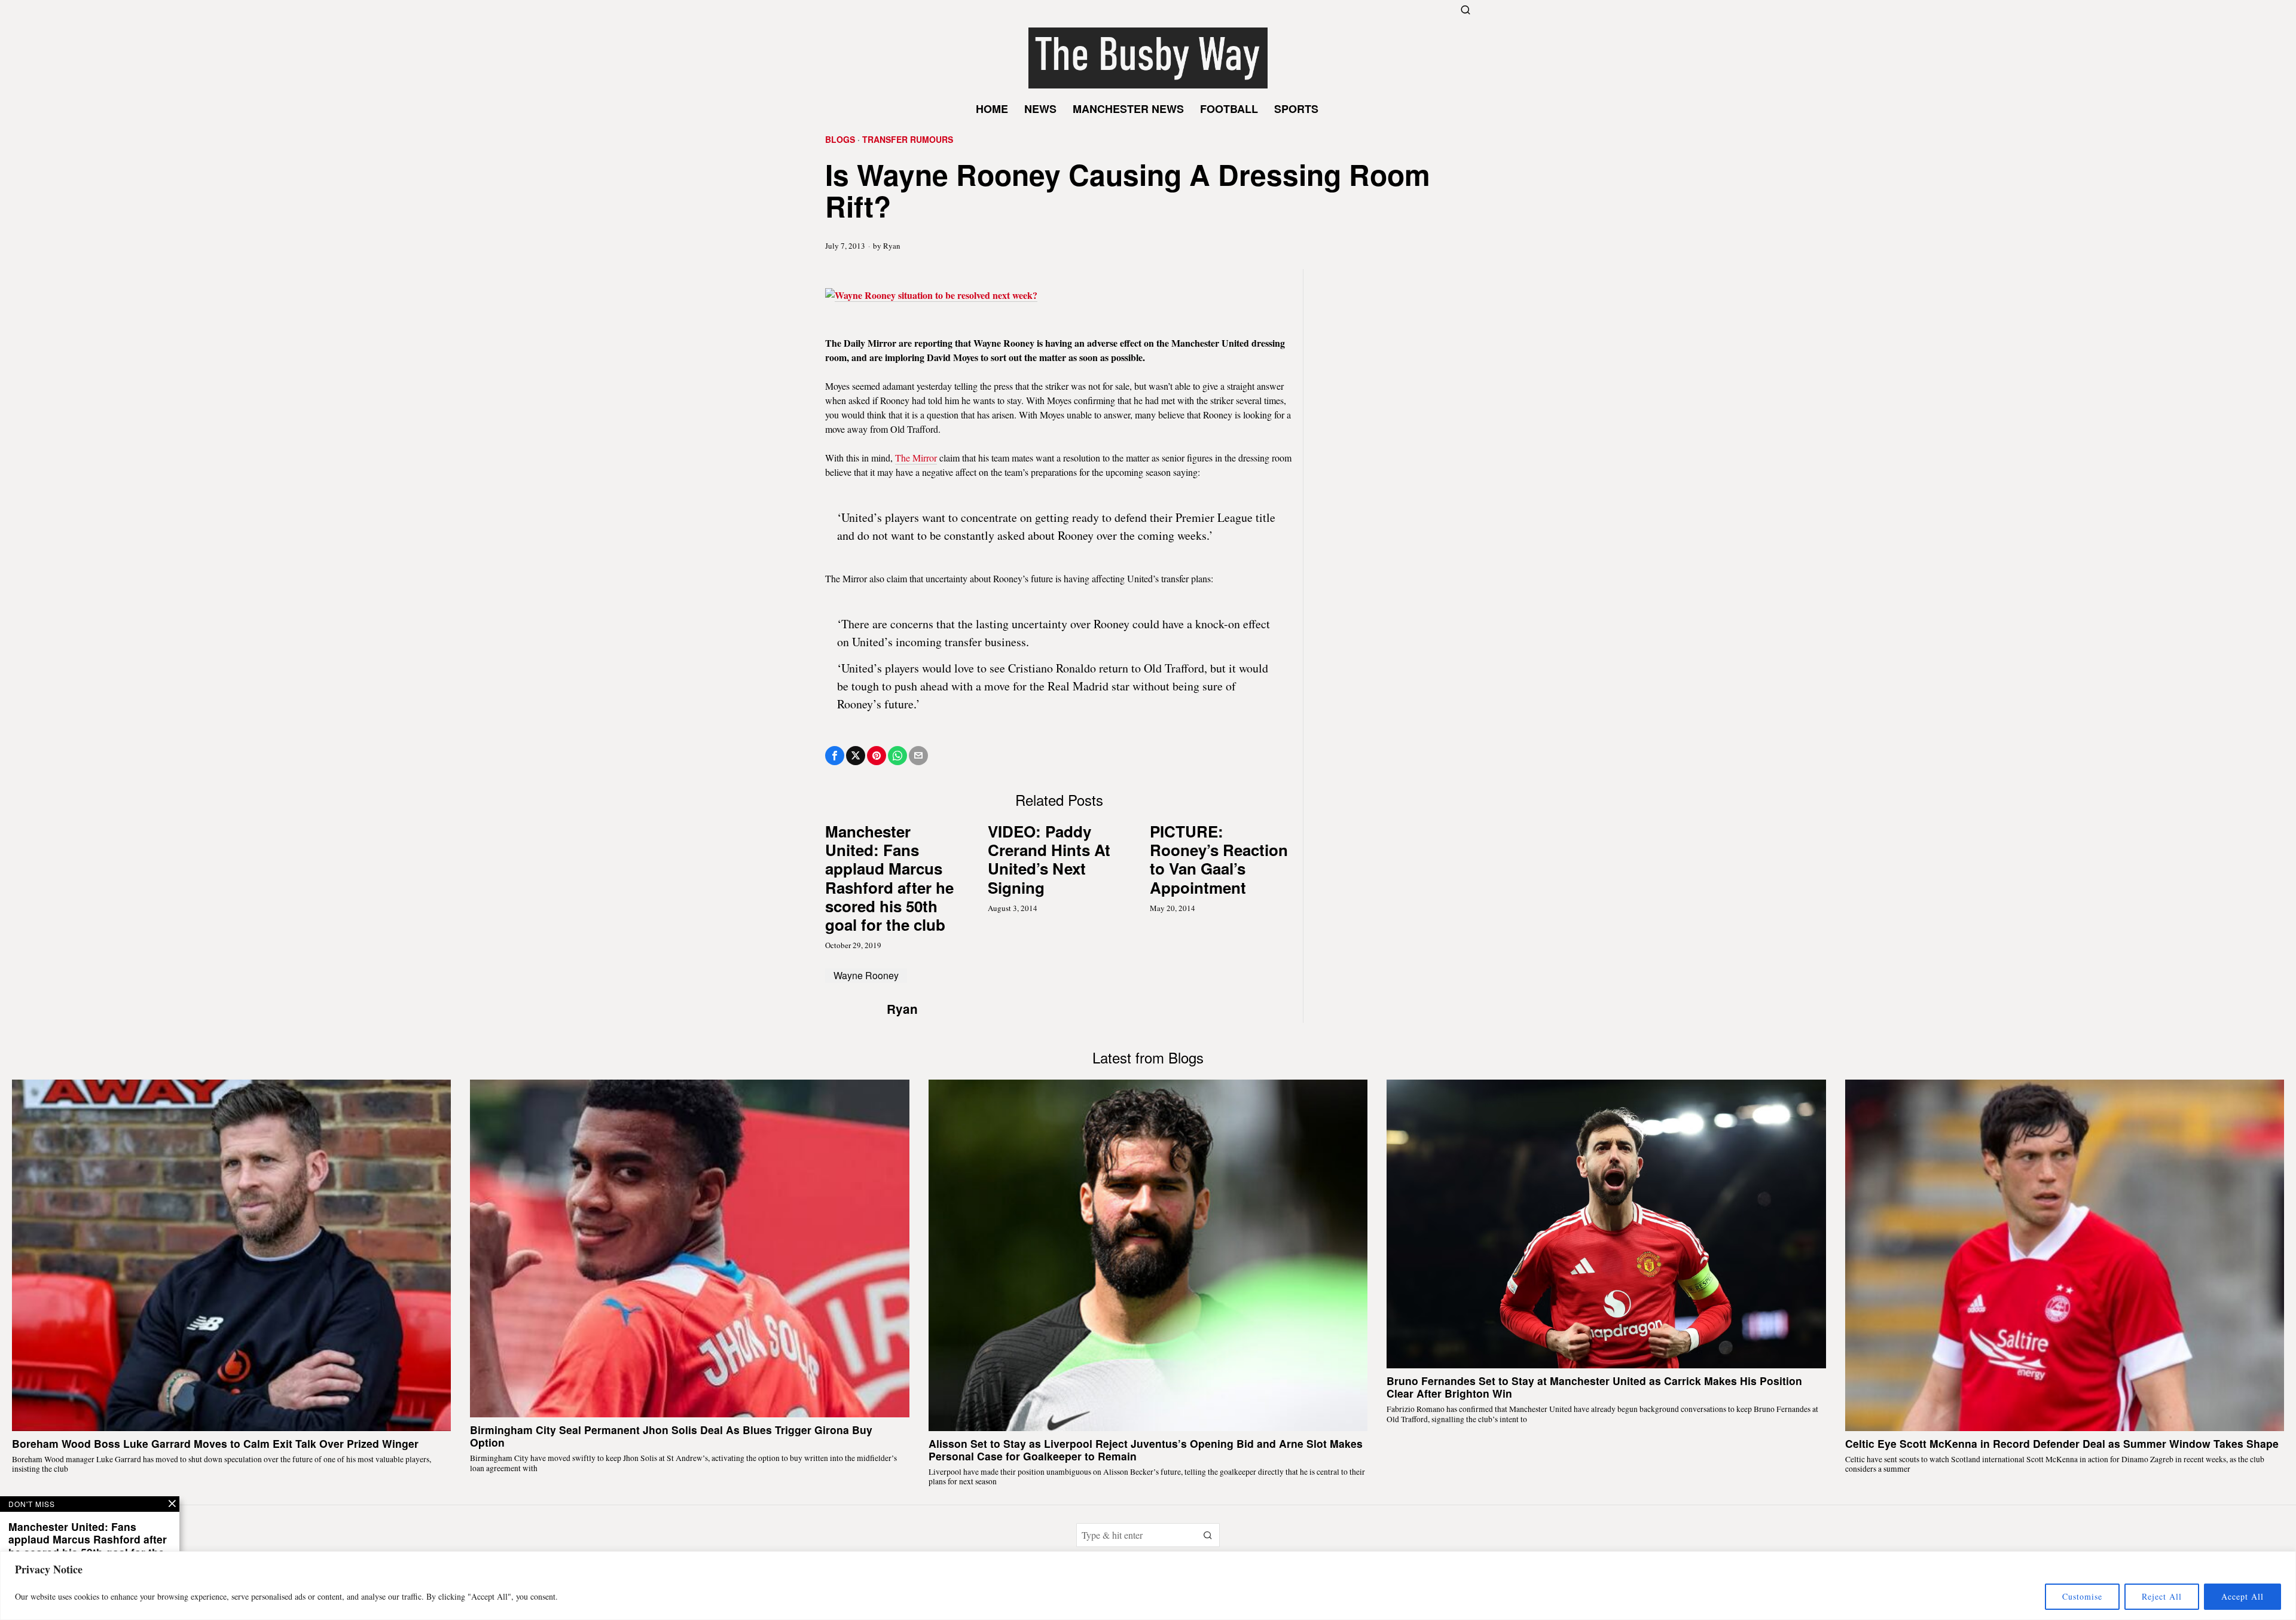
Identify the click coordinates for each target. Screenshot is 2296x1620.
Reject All (2162, 1596)
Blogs (840, 140)
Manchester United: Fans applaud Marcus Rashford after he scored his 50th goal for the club (889, 878)
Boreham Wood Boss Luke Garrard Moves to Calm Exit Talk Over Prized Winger (215, 1443)
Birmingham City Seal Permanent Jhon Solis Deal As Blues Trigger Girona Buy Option (671, 1436)
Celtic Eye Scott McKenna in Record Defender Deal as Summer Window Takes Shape (2062, 1443)
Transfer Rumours (908, 140)
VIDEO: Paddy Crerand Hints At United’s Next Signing (1049, 859)
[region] (1148, 1586)
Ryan (892, 246)
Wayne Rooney (866, 975)
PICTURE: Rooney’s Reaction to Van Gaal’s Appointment (1219, 859)
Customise (2082, 1596)
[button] (1208, 1535)
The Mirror (916, 458)
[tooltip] (835, 756)
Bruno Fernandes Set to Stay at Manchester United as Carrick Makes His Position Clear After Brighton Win (1594, 1387)
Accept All (2242, 1596)
